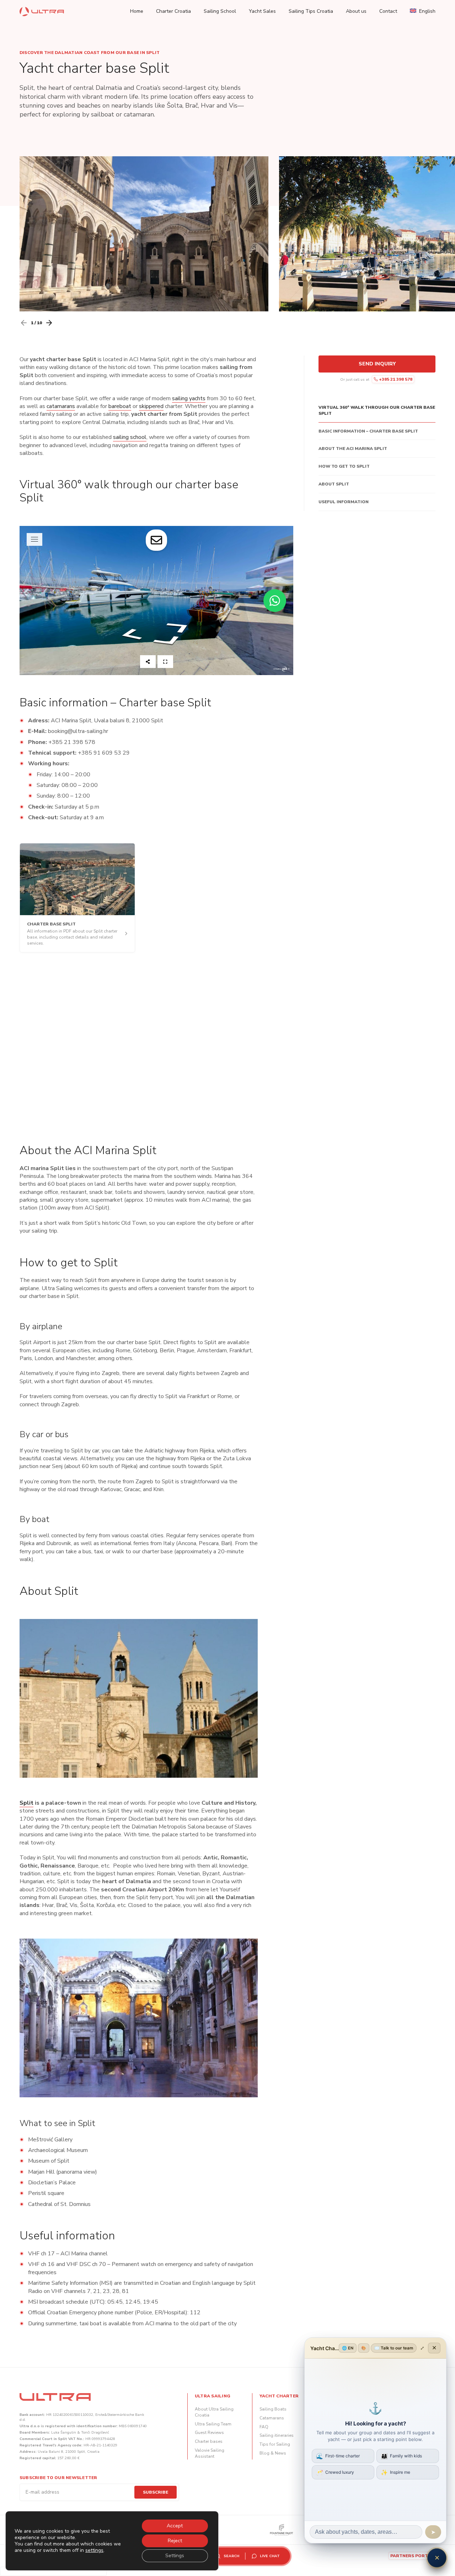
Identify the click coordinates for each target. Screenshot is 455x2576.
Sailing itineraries (277, 2435)
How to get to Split (344, 466)
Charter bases (209, 2441)
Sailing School (220, 11)
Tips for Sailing (275, 2444)
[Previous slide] (24, 323)
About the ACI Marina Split (353, 449)
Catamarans (272, 2418)
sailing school (130, 437)
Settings (175, 2556)
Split (26, 1803)
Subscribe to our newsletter (58, 2478)
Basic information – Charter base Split (368, 431)
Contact (388, 11)
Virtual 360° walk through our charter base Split (377, 410)
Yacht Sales (262, 11)
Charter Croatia (173, 11)
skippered (151, 406)
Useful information (344, 502)
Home (137, 11)
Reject (175, 2541)
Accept (175, 2526)
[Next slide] (49, 323)
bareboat (120, 406)
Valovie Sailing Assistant (210, 2453)
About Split (334, 484)
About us (356, 11)
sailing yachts (189, 398)
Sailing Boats (273, 2409)
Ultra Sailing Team (213, 2424)
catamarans (61, 406)
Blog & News (273, 2453)
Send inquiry (377, 364)
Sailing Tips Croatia (311, 11)
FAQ (264, 2427)
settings (94, 2550)
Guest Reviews (209, 2433)
